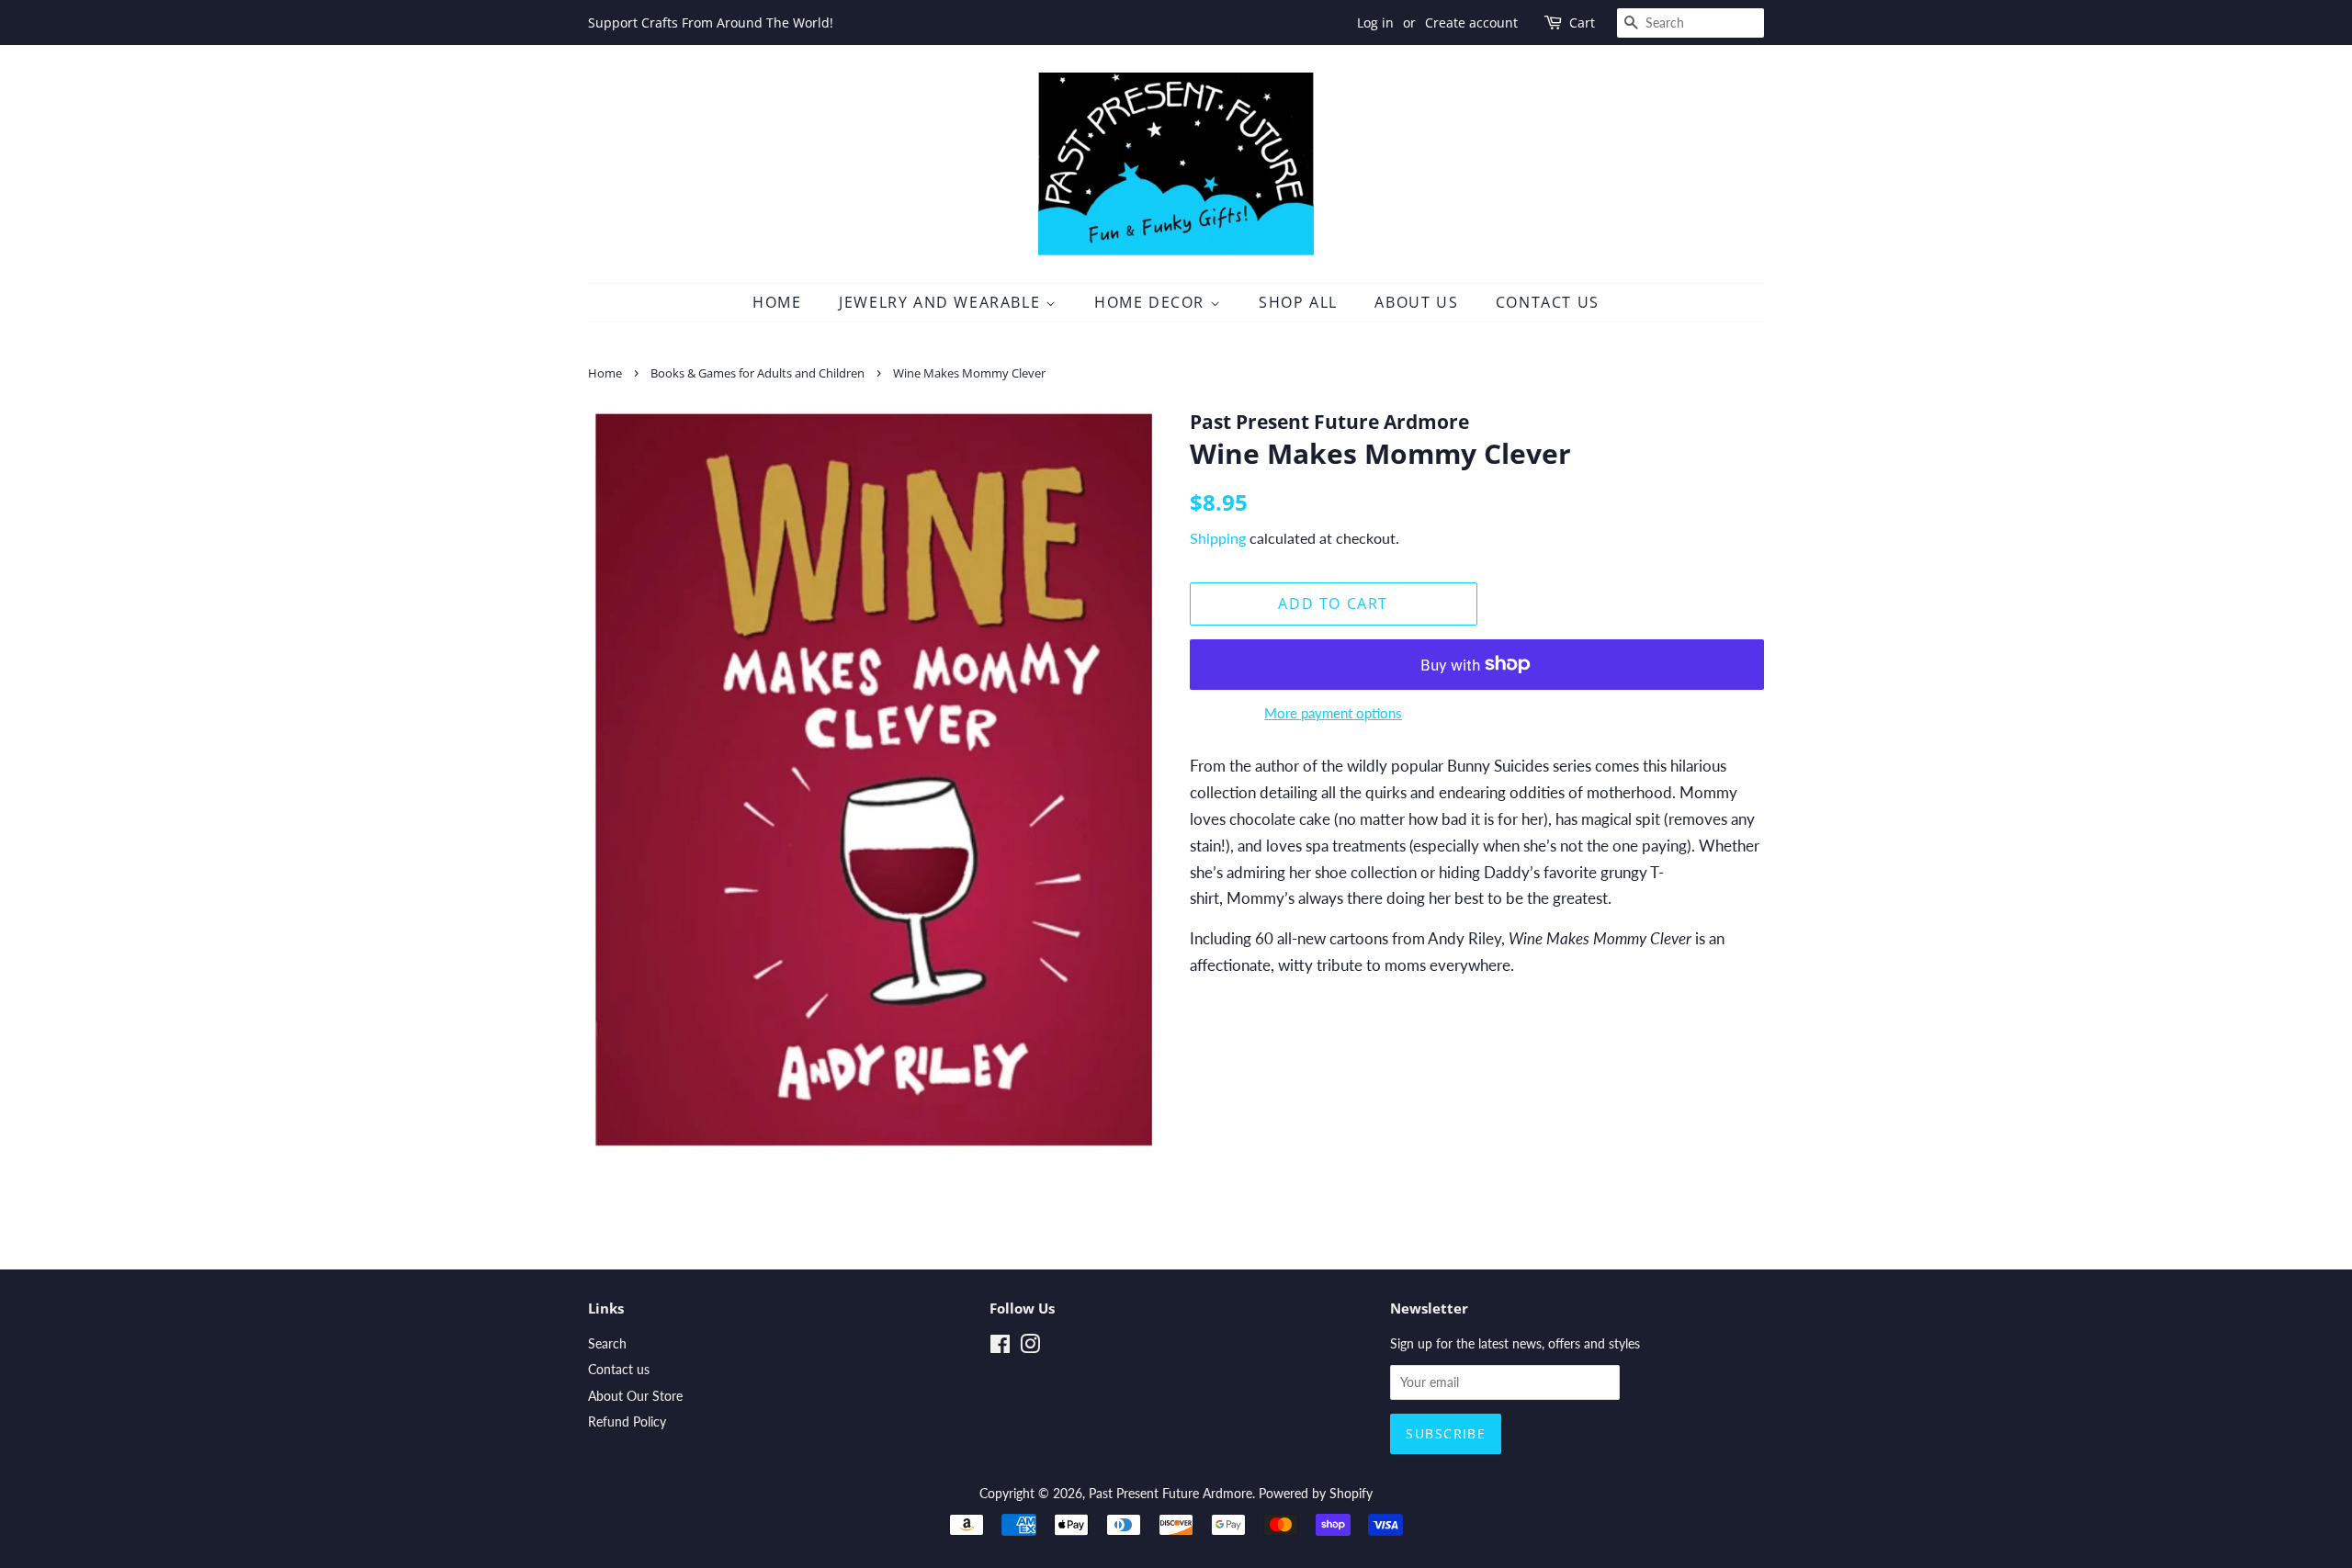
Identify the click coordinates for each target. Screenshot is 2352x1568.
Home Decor (1152, 302)
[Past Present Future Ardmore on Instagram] (1030, 1347)
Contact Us (1548, 302)
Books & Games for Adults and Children (758, 373)
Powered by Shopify (1316, 1493)
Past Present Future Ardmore (1170, 1493)
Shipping (1218, 538)
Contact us (619, 1369)
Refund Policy (627, 1421)
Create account (1471, 23)
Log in (1375, 23)
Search (607, 1343)
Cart (1582, 23)
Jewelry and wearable (942, 302)
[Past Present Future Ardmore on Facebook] (1000, 1347)
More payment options (1333, 713)
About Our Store (635, 1396)
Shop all (1298, 302)
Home (777, 302)
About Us (1416, 302)
